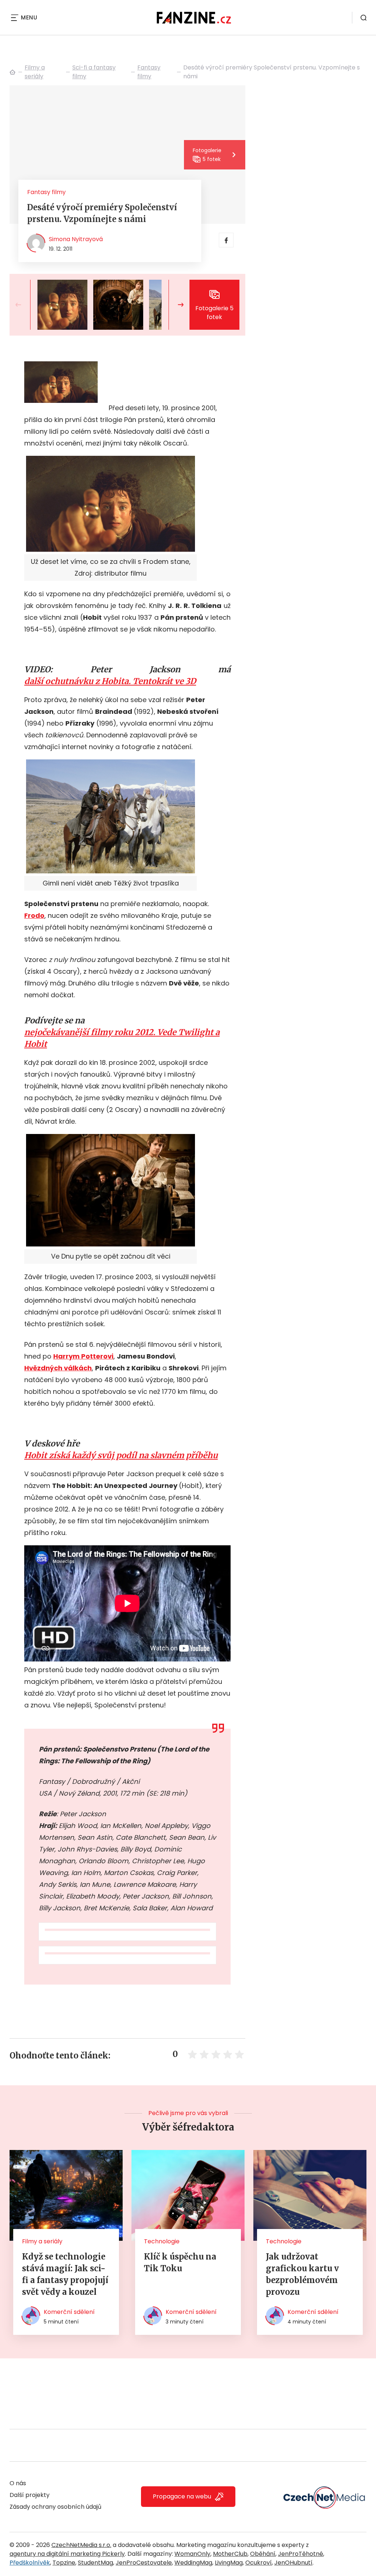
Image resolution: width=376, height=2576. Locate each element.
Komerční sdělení (69, 2312)
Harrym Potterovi (83, 1356)
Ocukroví (258, 2563)
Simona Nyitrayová (76, 239)
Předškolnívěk (30, 2563)
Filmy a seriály (35, 72)
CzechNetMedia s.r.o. (81, 2545)
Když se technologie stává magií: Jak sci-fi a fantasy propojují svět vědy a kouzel (65, 2274)
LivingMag (229, 2563)
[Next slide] (175, 305)
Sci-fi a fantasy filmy (94, 72)
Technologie (162, 2241)
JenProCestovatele (144, 2563)
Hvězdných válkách (58, 1368)
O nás (18, 2483)
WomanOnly (192, 2554)
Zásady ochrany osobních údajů (55, 2507)
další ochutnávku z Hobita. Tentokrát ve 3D (110, 681)
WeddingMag (193, 2563)
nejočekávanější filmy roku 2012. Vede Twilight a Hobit (122, 1038)
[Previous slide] (24, 305)
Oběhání (263, 2554)
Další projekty (30, 2495)
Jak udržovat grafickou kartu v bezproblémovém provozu (302, 2274)
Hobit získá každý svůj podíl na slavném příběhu (121, 1455)
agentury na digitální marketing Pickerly (67, 2554)
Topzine (64, 2563)
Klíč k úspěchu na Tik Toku (180, 2262)
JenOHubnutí (293, 2563)
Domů (12, 72)
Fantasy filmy (149, 72)
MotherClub (230, 2554)
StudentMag (95, 2563)
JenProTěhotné (301, 2554)
